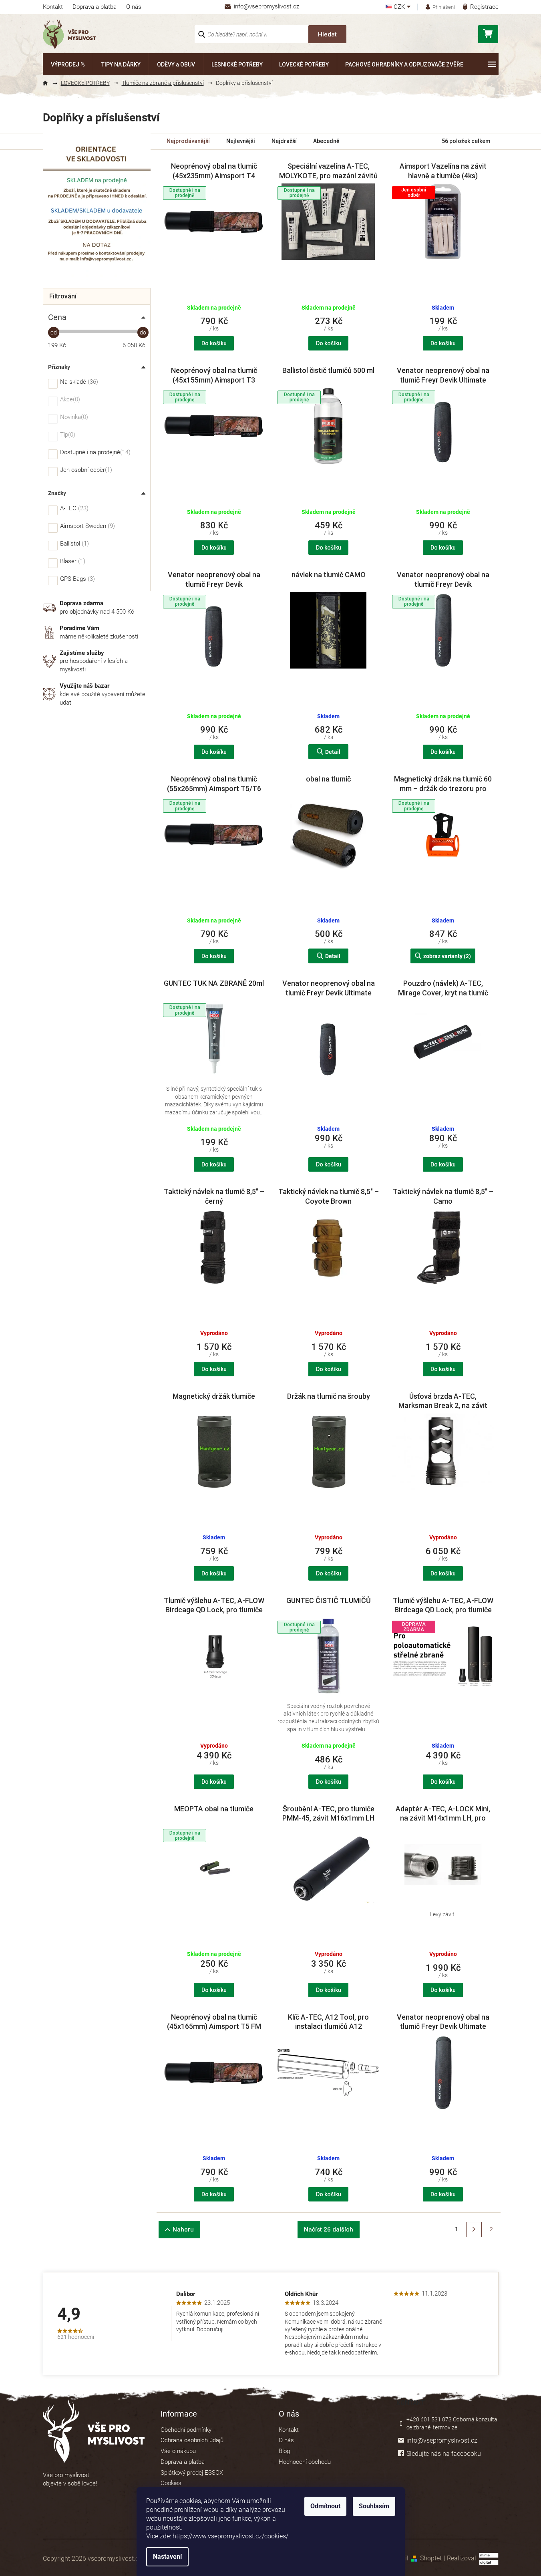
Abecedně (326, 141)
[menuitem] (68, 64)
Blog (284, 2451)
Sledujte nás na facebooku (444, 2454)
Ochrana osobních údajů (192, 2440)
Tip (67, 435)
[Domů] (49, 83)
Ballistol (73, 544)
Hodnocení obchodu (305, 2462)
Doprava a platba (95, 7)
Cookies (171, 2483)
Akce (69, 400)
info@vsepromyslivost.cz (442, 2440)
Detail (333, 752)
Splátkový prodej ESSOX (192, 2473)
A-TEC (73, 509)
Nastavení (167, 2557)
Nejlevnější (241, 141)
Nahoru (183, 2230)
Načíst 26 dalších (329, 2230)
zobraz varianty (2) (447, 956)
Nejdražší (284, 141)
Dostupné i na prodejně (94, 453)
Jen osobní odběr (85, 470)
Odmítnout (325, 2506)
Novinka (73, 417)
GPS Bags (76, 579)
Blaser (72, 562)
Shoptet (431, 2558)
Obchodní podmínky (186, 2430)
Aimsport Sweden (86, 526)
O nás (134, 7)
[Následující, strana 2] (474, 2230)
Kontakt (53, 7)
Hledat (327, 34)
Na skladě (78, 382)
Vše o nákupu (178, 2451)
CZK (400, 7)
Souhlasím (374, 2506)
